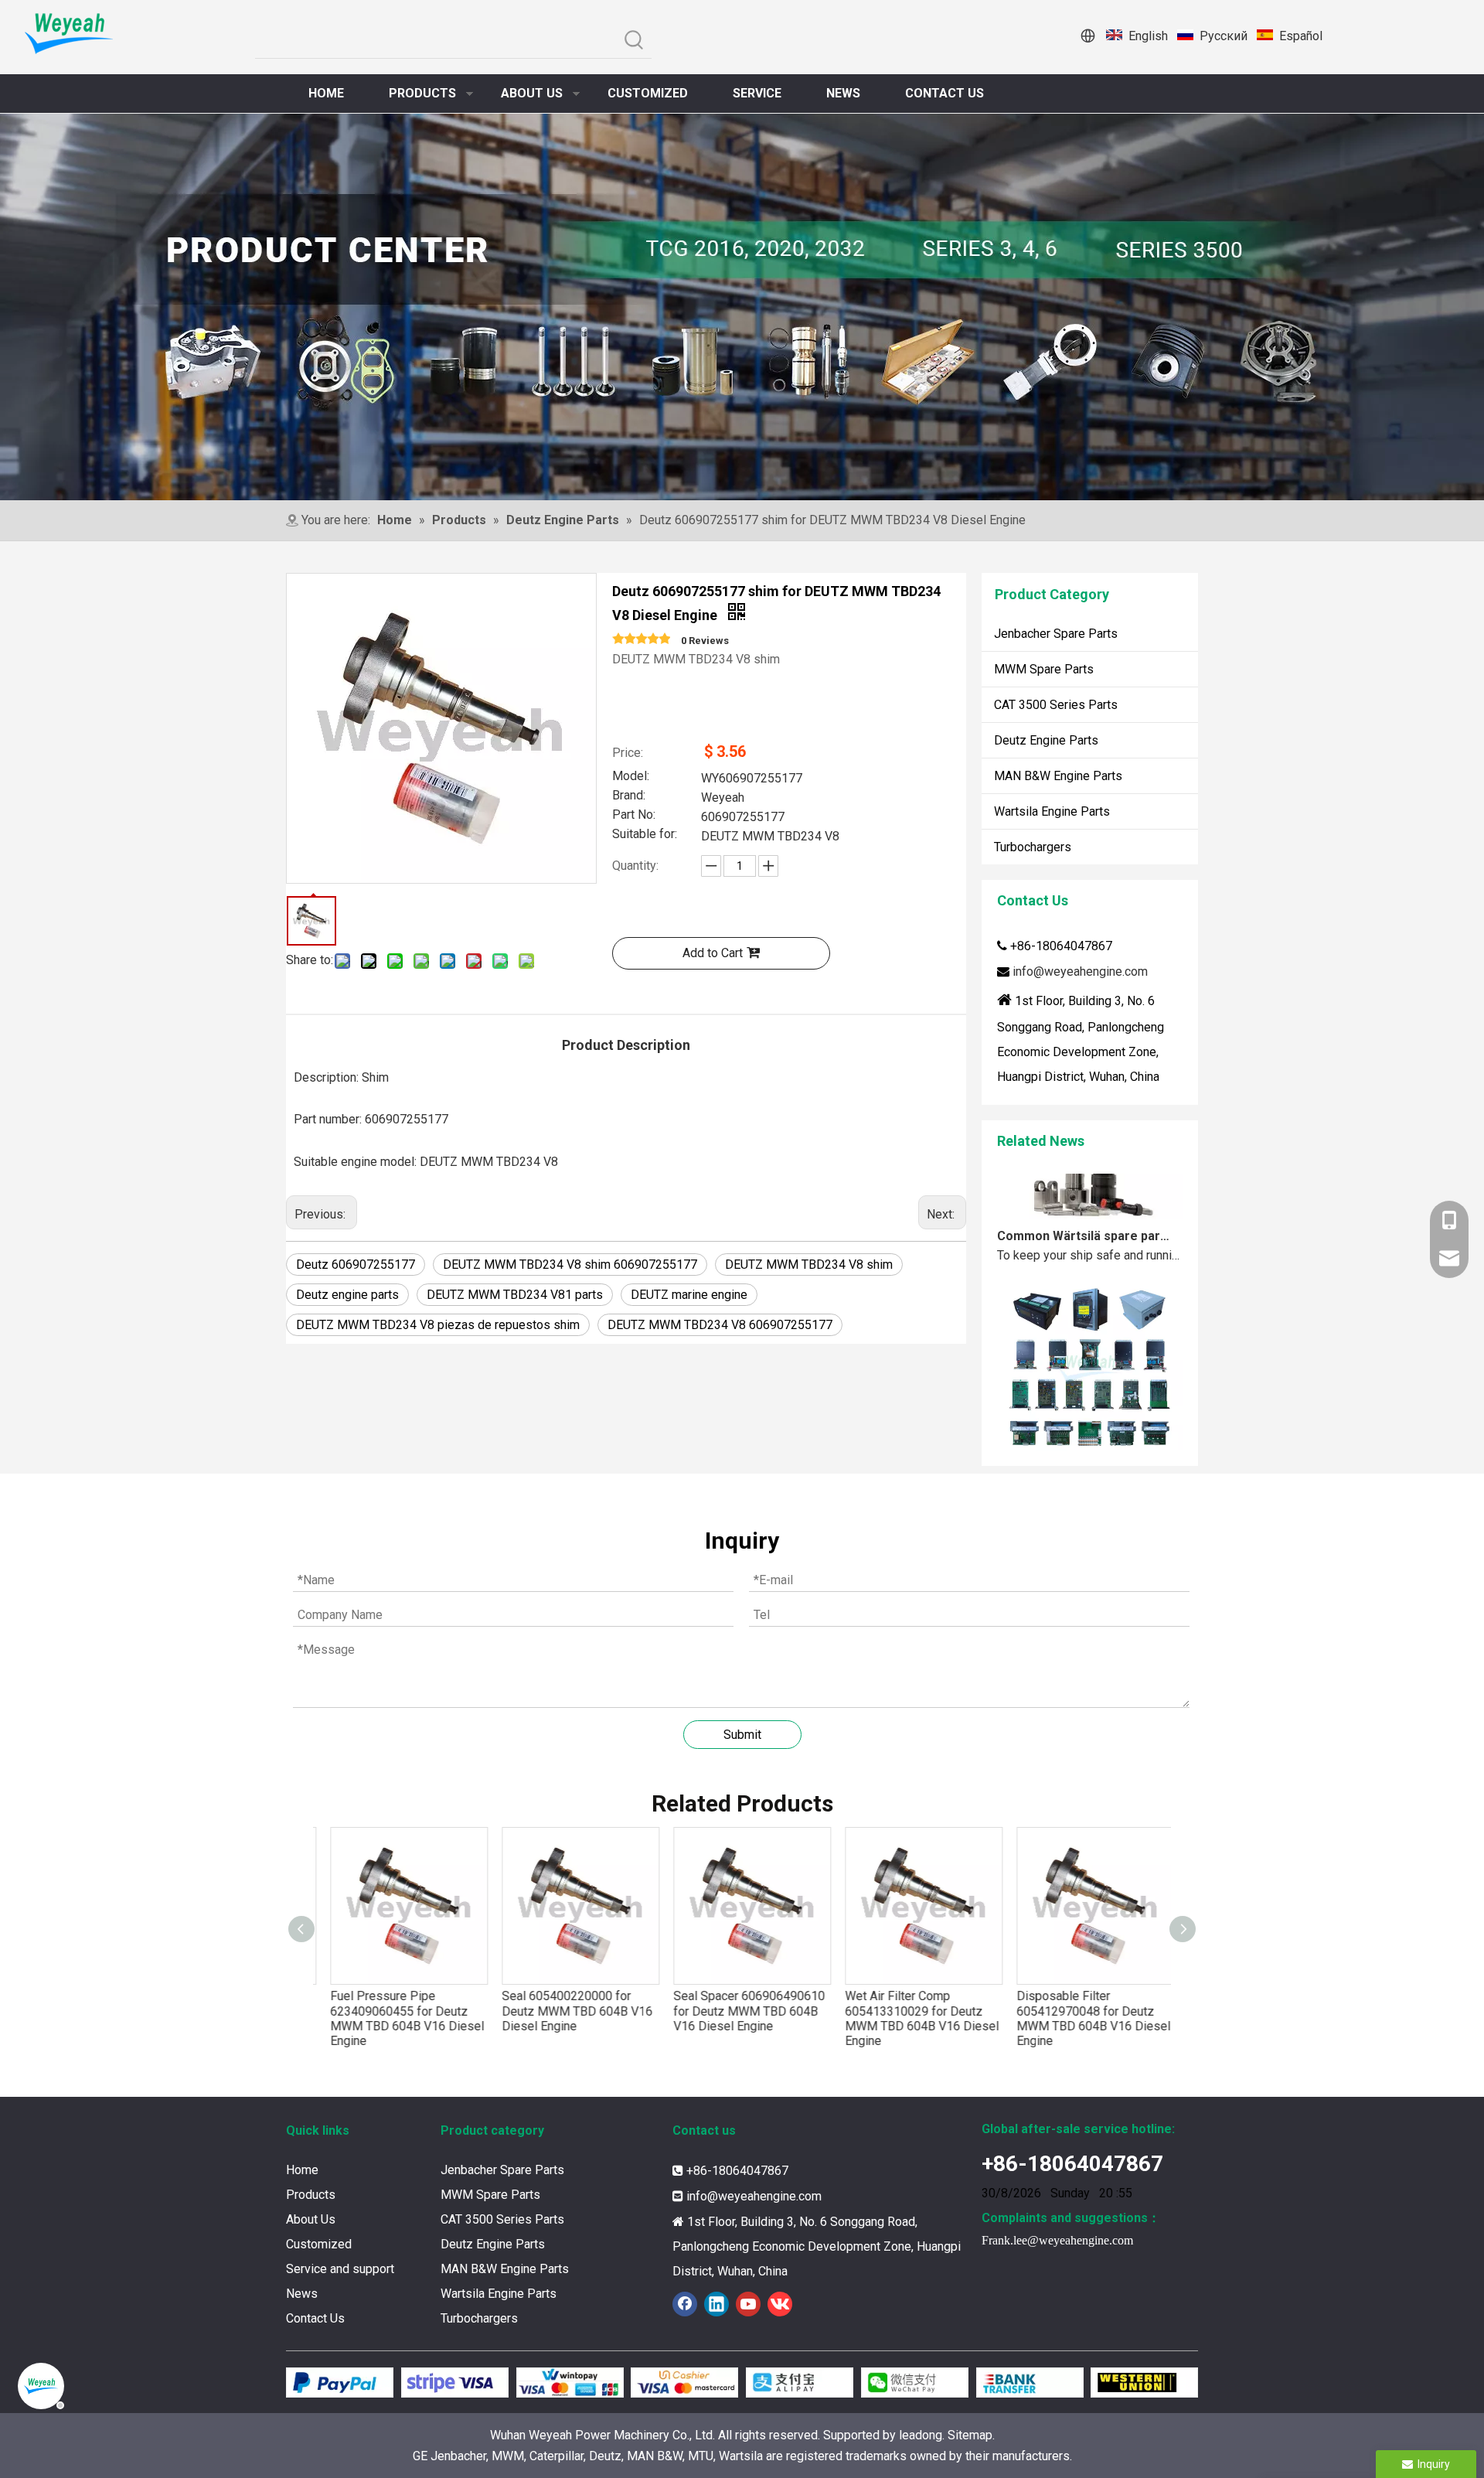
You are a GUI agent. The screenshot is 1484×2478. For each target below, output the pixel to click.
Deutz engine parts (347, 1295)
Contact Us (315, 2318)
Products (311, 2195)
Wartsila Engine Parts (1052, 811)
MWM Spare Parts (1044, 669)
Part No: (634, 816)
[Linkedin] (716, 2304)
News (302, 2294)
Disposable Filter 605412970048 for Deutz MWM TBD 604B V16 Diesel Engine (1084, 2018)
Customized (319, 2244)
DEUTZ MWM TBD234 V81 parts (515, 1295)
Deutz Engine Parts (1046, 740)
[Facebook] (685, 2304)
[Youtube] (748, 2304)
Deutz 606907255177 (356, 1265)
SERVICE (757, 93)
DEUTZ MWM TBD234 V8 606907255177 (720, 1325)
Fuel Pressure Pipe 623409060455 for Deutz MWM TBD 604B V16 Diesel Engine (398, 2018)
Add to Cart (713, 953)
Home (302, 2170)
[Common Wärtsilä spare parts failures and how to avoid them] (1090, 1187)
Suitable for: (645, 835)
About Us (311, 2219)
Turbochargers (1033, 847)
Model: (631, 777)
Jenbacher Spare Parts (1056, 634)
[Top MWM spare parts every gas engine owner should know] (1090, 1430)
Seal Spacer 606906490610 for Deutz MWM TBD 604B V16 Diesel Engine (740, 2011)
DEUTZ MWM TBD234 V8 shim (809, 1265)
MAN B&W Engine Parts (1058, 776)
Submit (742, 1735)
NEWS (843, 93)
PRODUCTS (422, 93)
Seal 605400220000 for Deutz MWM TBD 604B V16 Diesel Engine (568, 2011)
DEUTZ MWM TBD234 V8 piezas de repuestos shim (438, 1325)
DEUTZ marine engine (689, 1295)
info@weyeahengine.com (1080, 971)
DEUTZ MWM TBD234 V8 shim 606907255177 (570, 1265)
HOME (326, 93)
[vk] (780, 2304)
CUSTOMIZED (648, 93)
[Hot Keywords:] (634, 41)
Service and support (340, 2269)
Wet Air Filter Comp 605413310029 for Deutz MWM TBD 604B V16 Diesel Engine (912, 2018)
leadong (921, 2435)
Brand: (629, 796)
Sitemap (970, 2435)
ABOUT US (532, 93)
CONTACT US (945, 93)
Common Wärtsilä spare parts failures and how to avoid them (1084, 1208)
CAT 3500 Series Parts (1056, 705)
